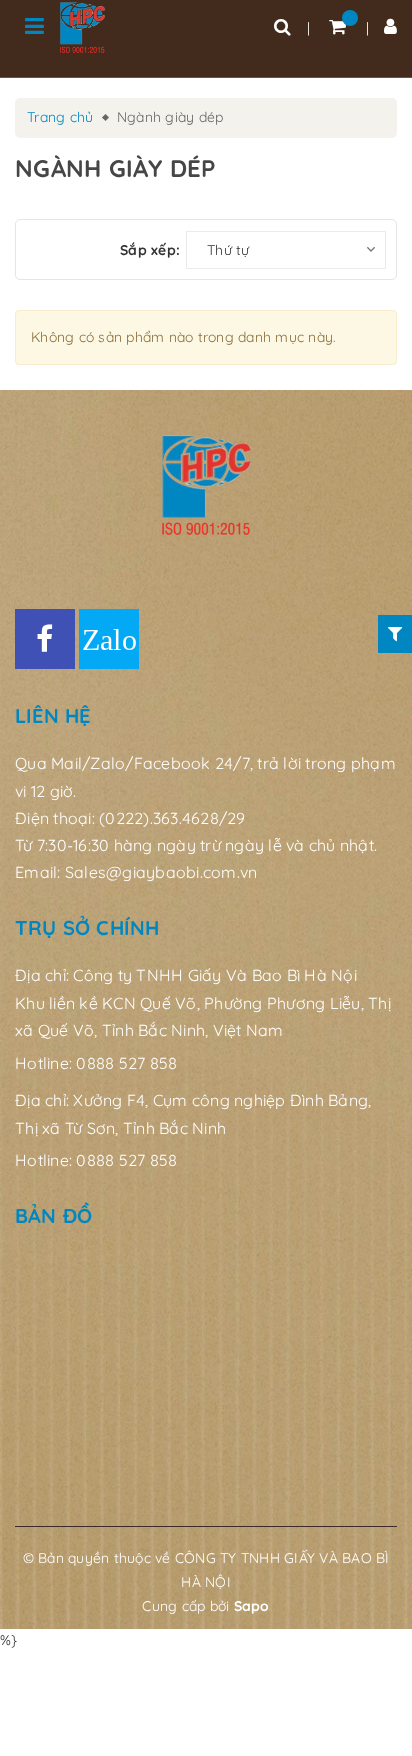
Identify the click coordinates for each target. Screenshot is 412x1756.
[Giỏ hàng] (337, 26)
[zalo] (109, 639)
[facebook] (45, 639)
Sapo (252, 1606)
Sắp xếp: (150, 250)
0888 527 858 (126, 1063)
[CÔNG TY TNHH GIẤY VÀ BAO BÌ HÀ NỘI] (82, 27)
